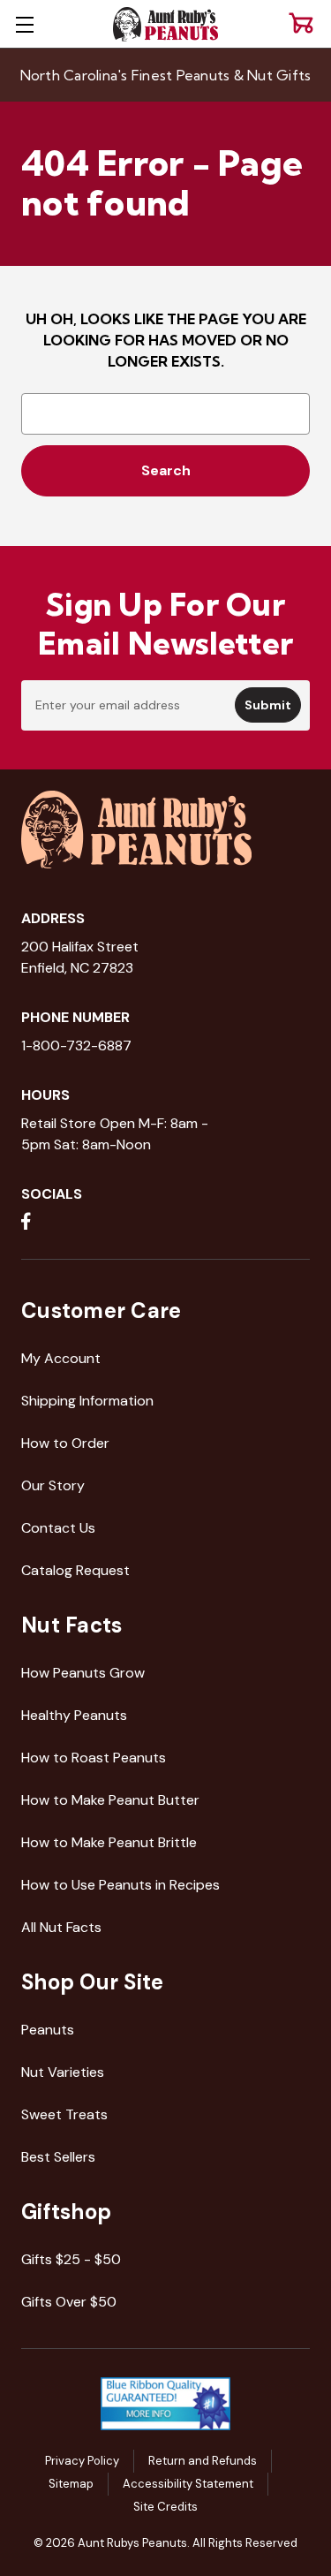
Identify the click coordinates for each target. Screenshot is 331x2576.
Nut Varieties (63, 2072)
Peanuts (48, 2030)
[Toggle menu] (24, 24)
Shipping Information (87, 1401)
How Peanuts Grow (83, 1673)
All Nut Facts (61, 1927)
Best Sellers (58, 2157)
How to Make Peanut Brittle (109, 1842)
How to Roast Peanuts (94, 1758)
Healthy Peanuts (74, 1715)
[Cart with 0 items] (301, 23)
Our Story (53, 1485)
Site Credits (165, 2507)
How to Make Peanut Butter (110, 1800)
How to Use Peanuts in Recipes (120, 1885)
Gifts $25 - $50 (71, 2259)
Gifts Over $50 (69, 2302)
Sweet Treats (64, 2114)
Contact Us (58, 1528)
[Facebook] (26, 1221)
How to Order (65, 1443)
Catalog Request (75, 1570)
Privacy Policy (82, 2461)
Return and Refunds (203, 2461)
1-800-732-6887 (76, 1046)
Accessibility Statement (188, 2484)
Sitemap (71, 2484)
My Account (61, 1358)
